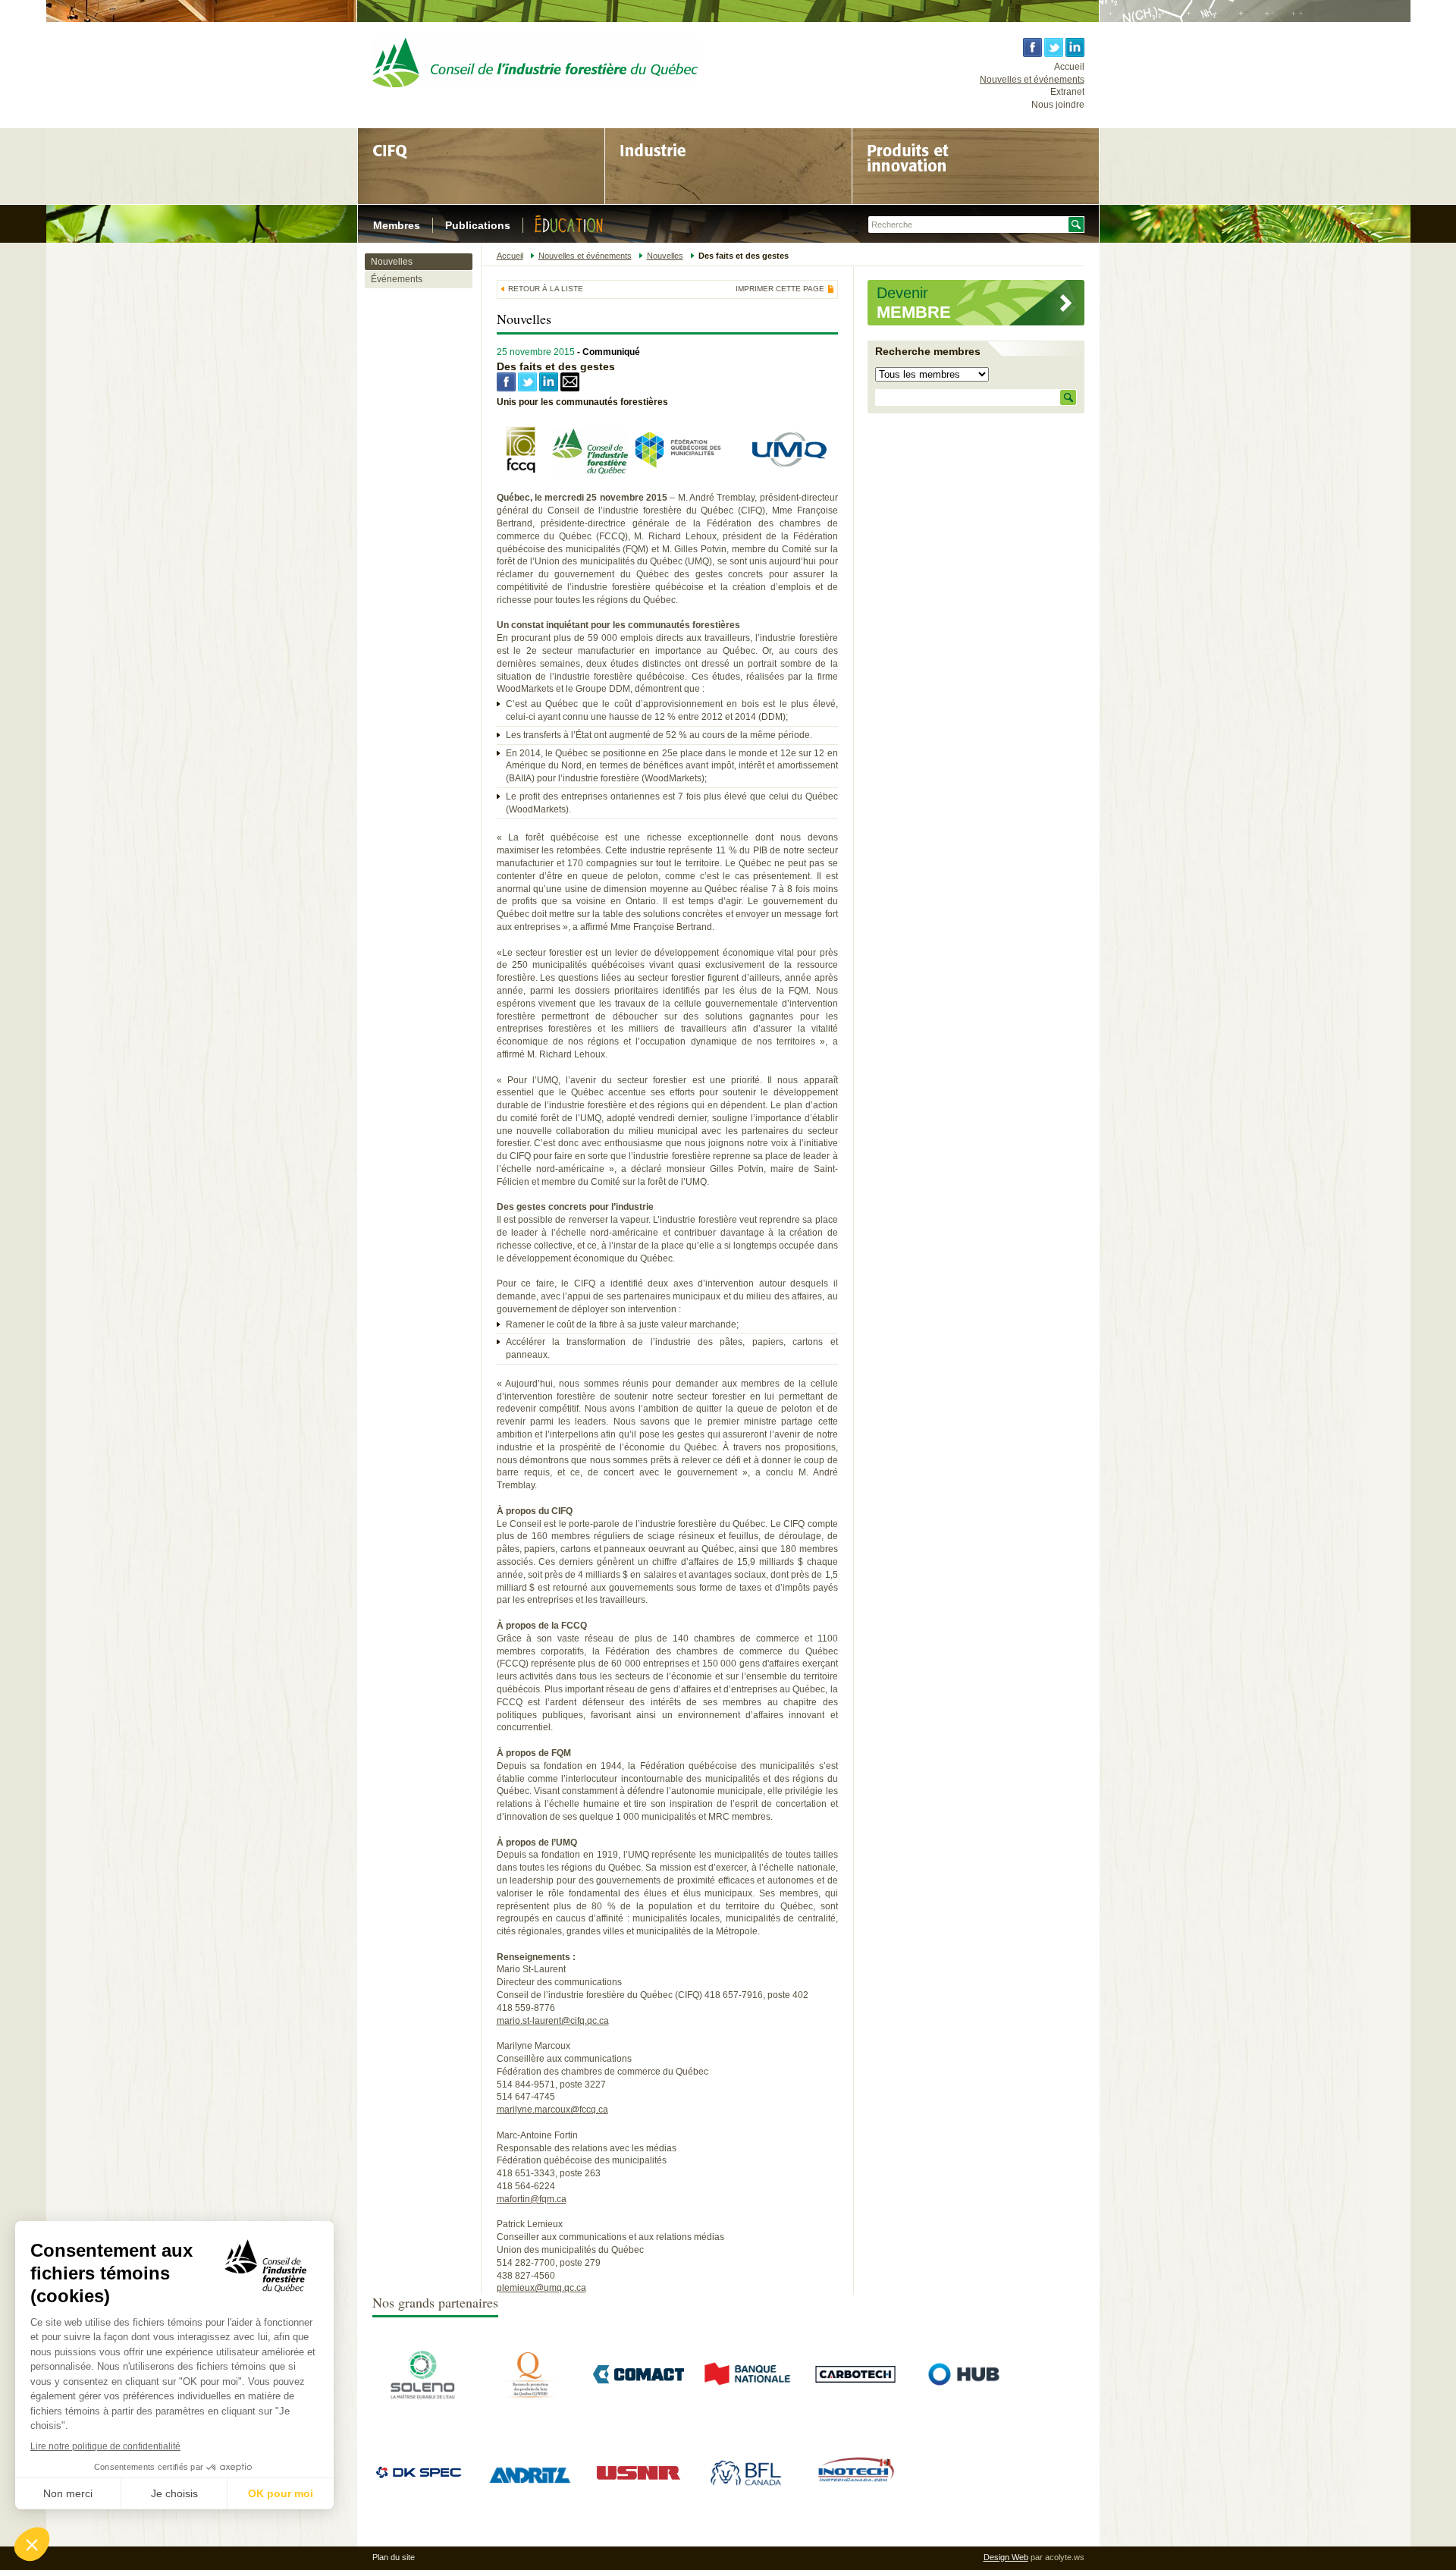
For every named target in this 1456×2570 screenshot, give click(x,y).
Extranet (1067, 92)
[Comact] (639, 2380)
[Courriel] (570, 388)
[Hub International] (964, 2417)
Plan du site (394, 2557)
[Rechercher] (1068, 397)
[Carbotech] (855, 2398)
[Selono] (422, 2398)
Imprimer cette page (780, 289)
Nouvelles (392, 262)
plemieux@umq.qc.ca (541, 2288)
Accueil (1069, 67)
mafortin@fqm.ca (532, 2199)
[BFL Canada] (747, 2496)
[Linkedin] (549, 388)
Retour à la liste (546, 289)
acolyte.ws (1065, 2557)
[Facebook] (506, 388)
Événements (397, 279)
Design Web (1006, 2557)
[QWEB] (530, 2398)
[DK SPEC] (422, 2478)
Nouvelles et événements (1032, 80)
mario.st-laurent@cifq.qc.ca (553, 2021)
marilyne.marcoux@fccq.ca (552, 2110)
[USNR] (639, 2480)
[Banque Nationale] (747, 2398)
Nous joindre (1058, 105)
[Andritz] (530, 2515)
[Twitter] (527, 388)
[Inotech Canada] (855, 2496)
